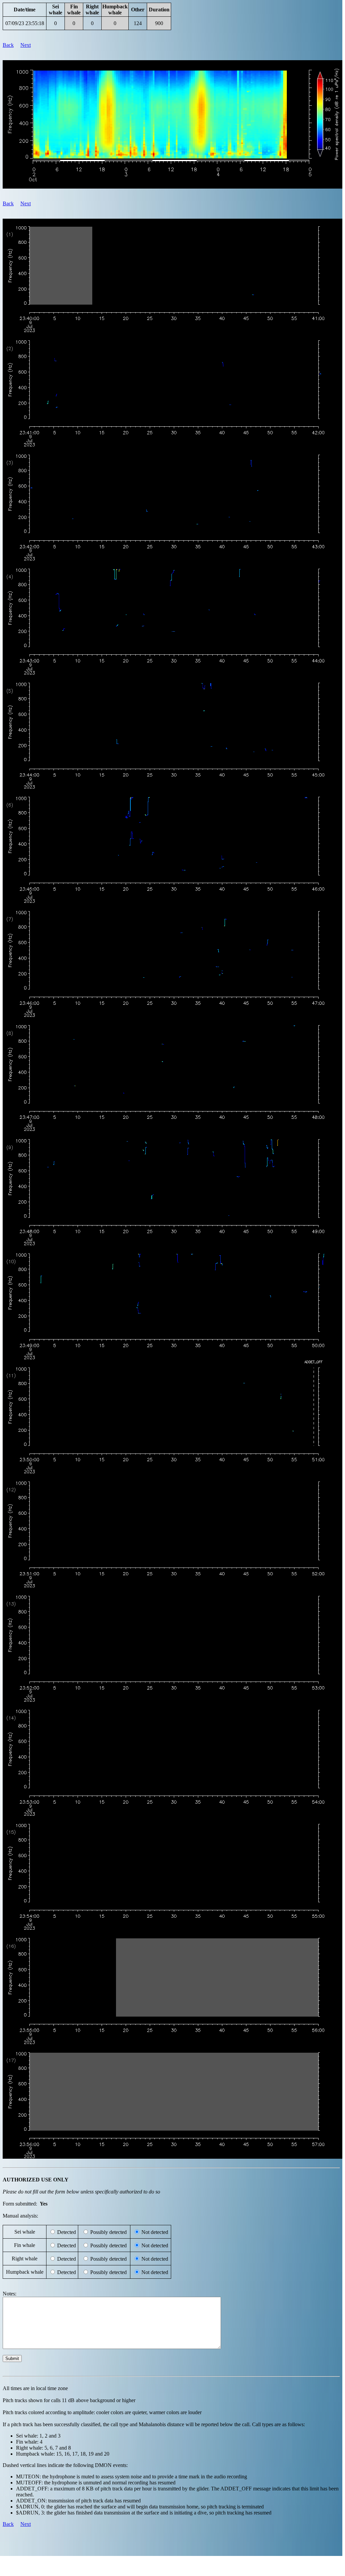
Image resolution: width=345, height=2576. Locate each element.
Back (8, 45)
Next (26, 45)
